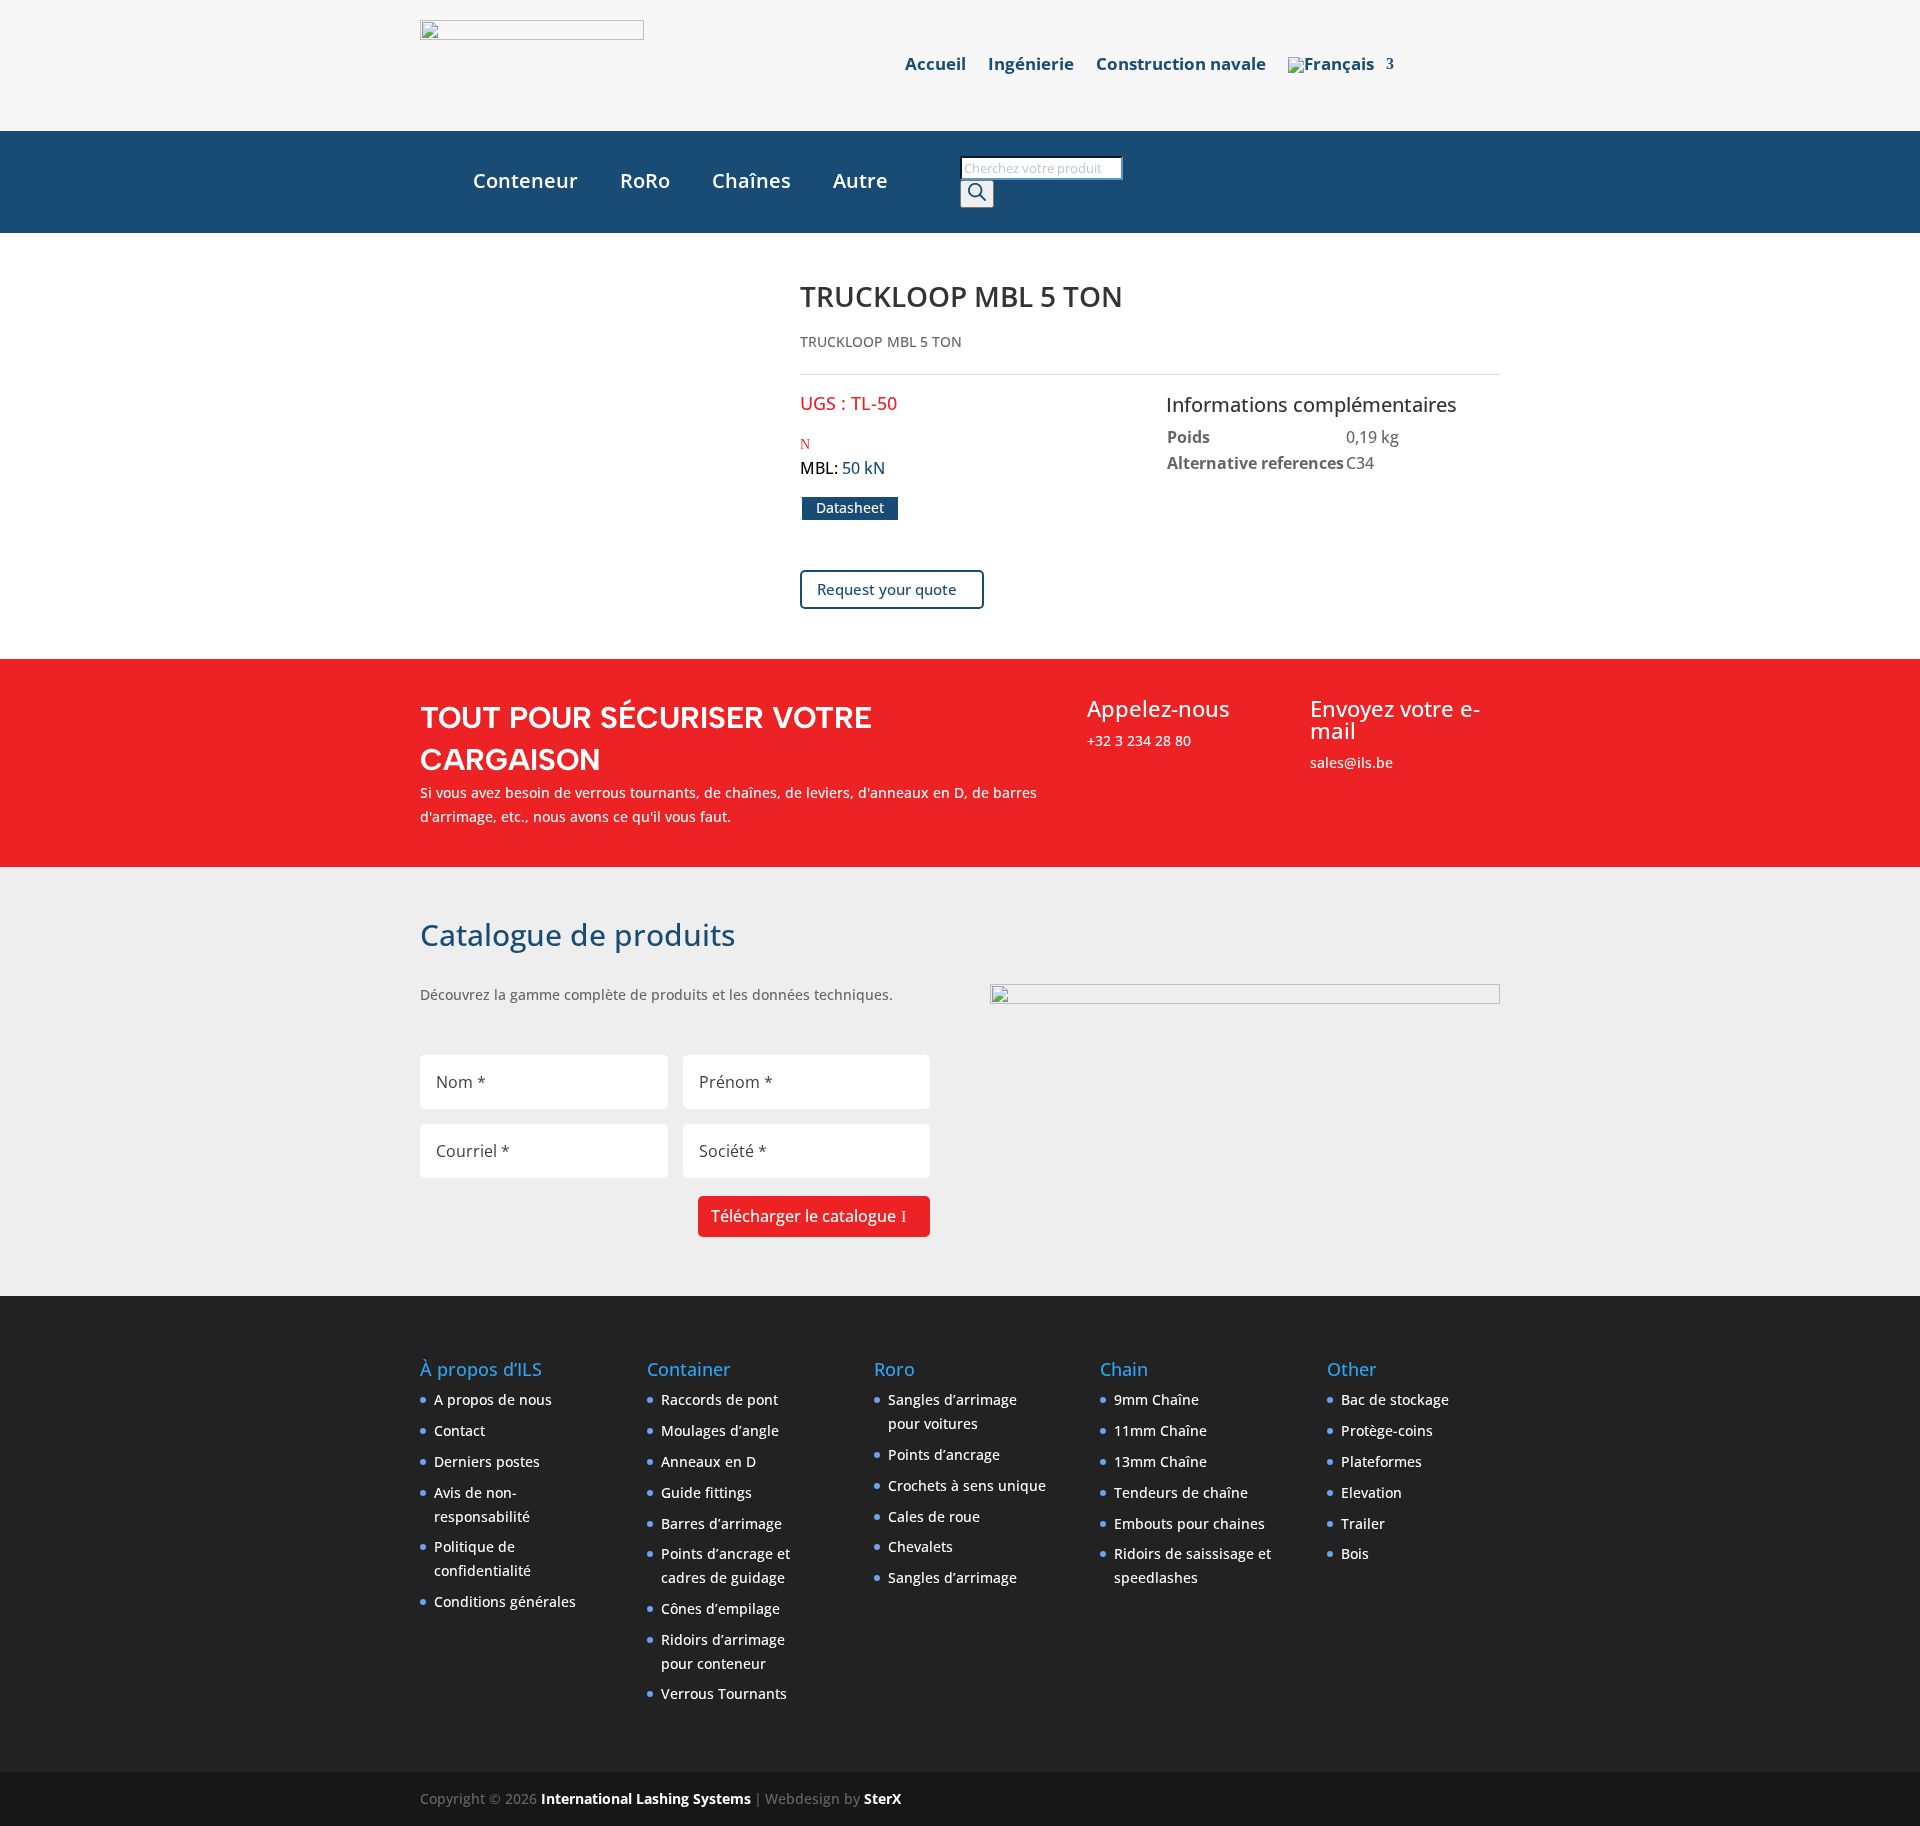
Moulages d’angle (720, 1430)
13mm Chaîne (1160, 1461)
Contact (459, 1430)
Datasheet (850, 508)
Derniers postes (487, 1461)
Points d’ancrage (944, 1454)
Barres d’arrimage (721, 1523)
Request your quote (887, 589)
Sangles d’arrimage (952, 1577)
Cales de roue (934, 1516)
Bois (1355, 1553)
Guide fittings (706, 1492)
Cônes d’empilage (720, 1608)
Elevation (1371, 1492)
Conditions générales (505, 1601)
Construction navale (1181, 66)
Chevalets (920, 1546)
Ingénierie (1031, 66)
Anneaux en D (708, 1461)
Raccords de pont (719, 1399)
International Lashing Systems (646, 1798)
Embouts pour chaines (1189, 1523)
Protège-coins (1387, 1430)
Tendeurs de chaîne (1181, 1492)
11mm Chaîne (1160, 1430)
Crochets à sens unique (967, 1485)
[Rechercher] (977, 194)
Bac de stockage (1395, 1399)
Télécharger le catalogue (803, 1216)
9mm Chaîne (1156, 1399)
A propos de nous (493, 1399)
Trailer (1363, 1523)
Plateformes (1381, 1461)
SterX (882, 1798)
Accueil (935, 66)
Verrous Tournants (724, 1693)
